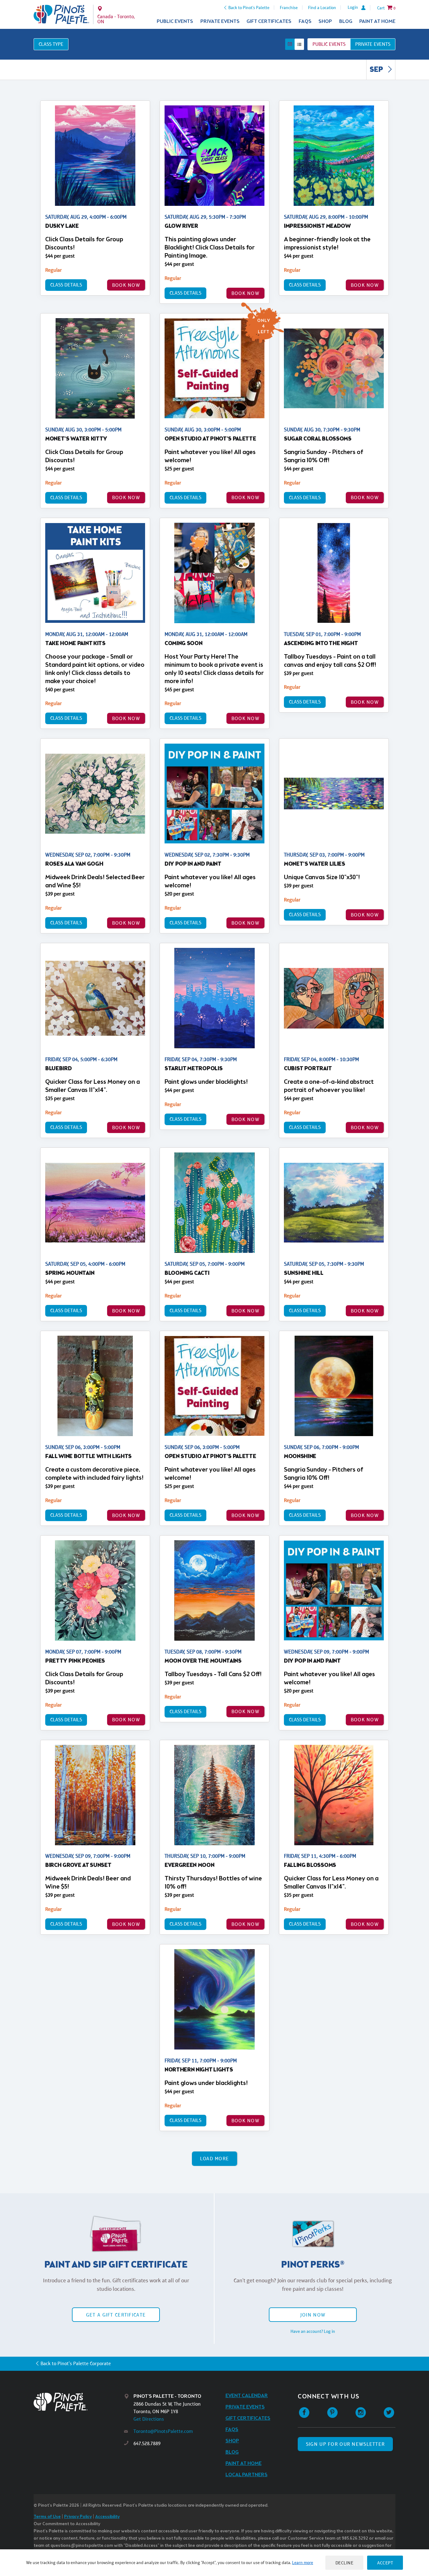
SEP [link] (377, 70)
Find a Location (322, 8)
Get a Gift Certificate (116, 2315)
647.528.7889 (147, 2443)
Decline (345, 2563)
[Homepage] (79, 2402)
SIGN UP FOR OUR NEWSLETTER (345, 2444)
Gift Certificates (269, 21)
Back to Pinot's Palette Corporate (76, 2363)
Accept (385, 2563)
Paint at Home (377, 21)
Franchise (289, 8)
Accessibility (107, 2517)
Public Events (175, 21)
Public (329, 44)
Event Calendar (247, 2396)
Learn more (303, 2563)
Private (373, 44)
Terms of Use (47, 2517)
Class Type (51, 44)
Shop (325, 21)
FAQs (305, 21)
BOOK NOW (126, 285)
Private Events (220, 21)
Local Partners (247, 2475)
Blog (346, 21)
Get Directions (149, 2419)
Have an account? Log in (313, 2331)
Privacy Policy (78, 2517)
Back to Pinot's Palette (249, 8)
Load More (215, 2159)
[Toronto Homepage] (61, 14)
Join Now (313, 2315)
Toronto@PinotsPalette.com (163, 2431)
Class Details (66, 285)
